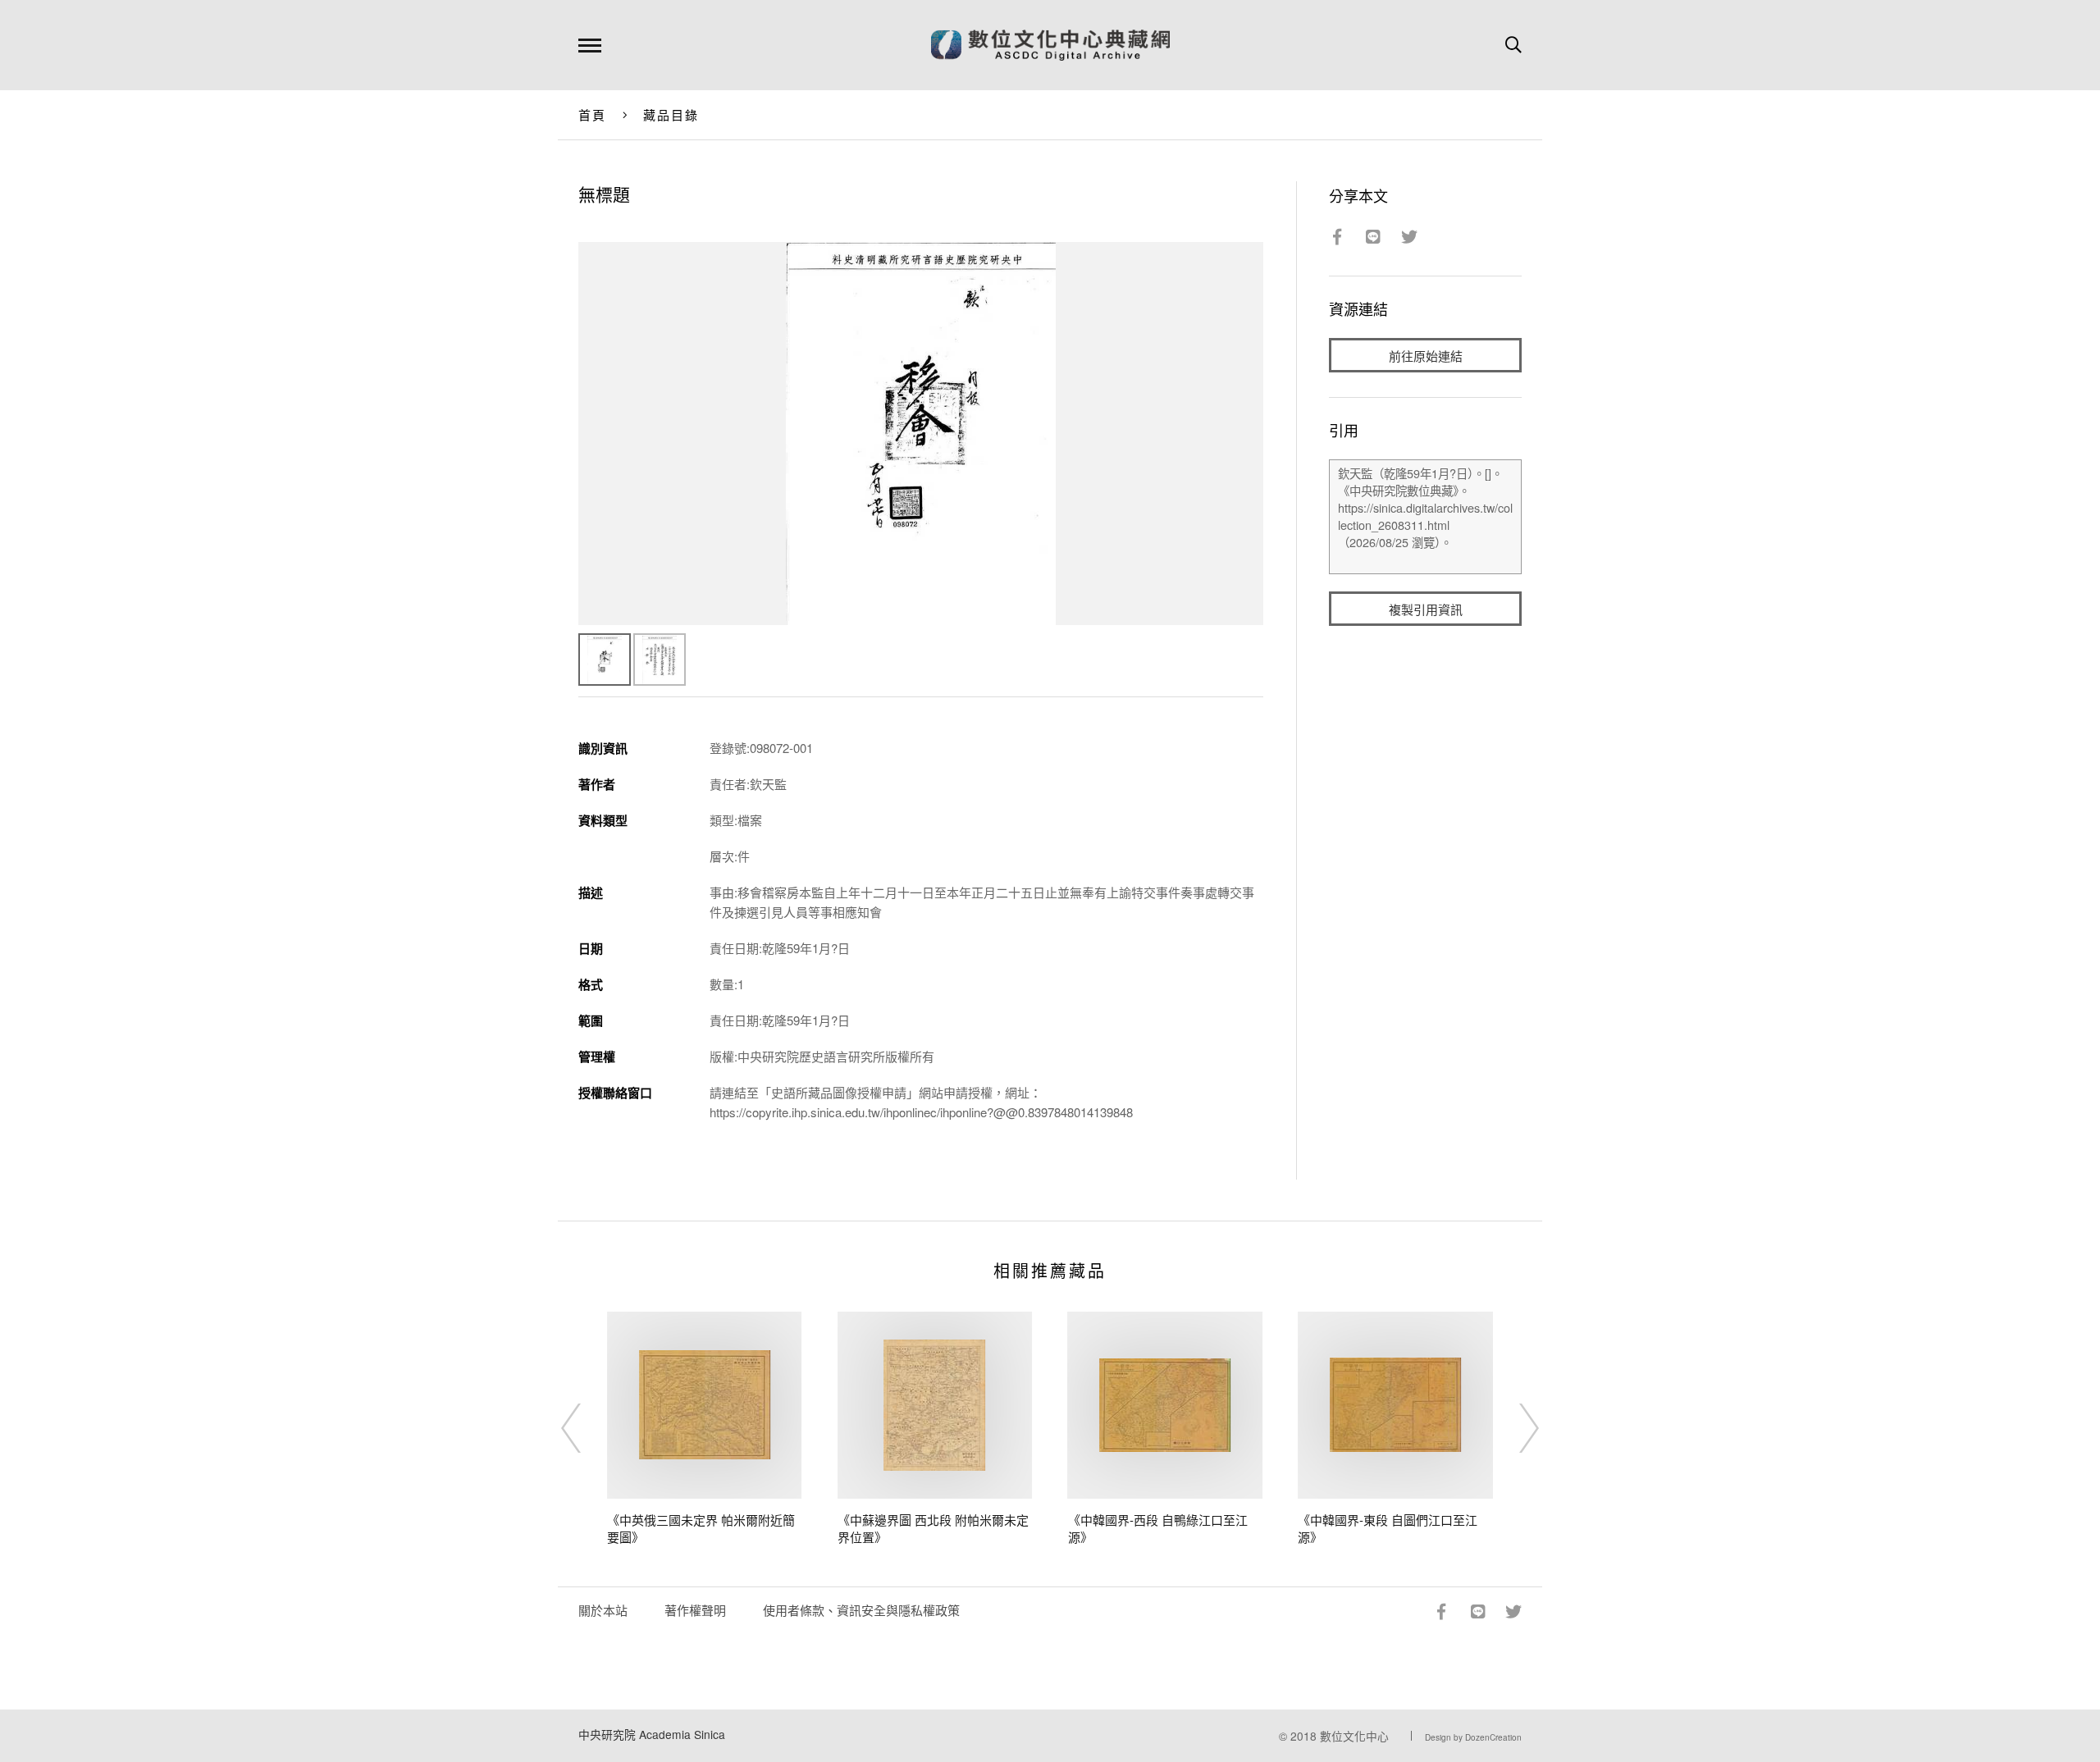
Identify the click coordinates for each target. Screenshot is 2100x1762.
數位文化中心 (1354, 1736)
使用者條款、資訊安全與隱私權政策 (861, 1610)
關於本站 (603, 1610)
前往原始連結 (1426, 356)
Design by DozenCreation (1473, 1737)
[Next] (1514, 1428)
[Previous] (586, 1428)
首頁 (593, 114)
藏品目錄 (671, 114)
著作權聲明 (695, 1610)
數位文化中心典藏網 (1050, 45)
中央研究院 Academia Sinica (652, 1734)
